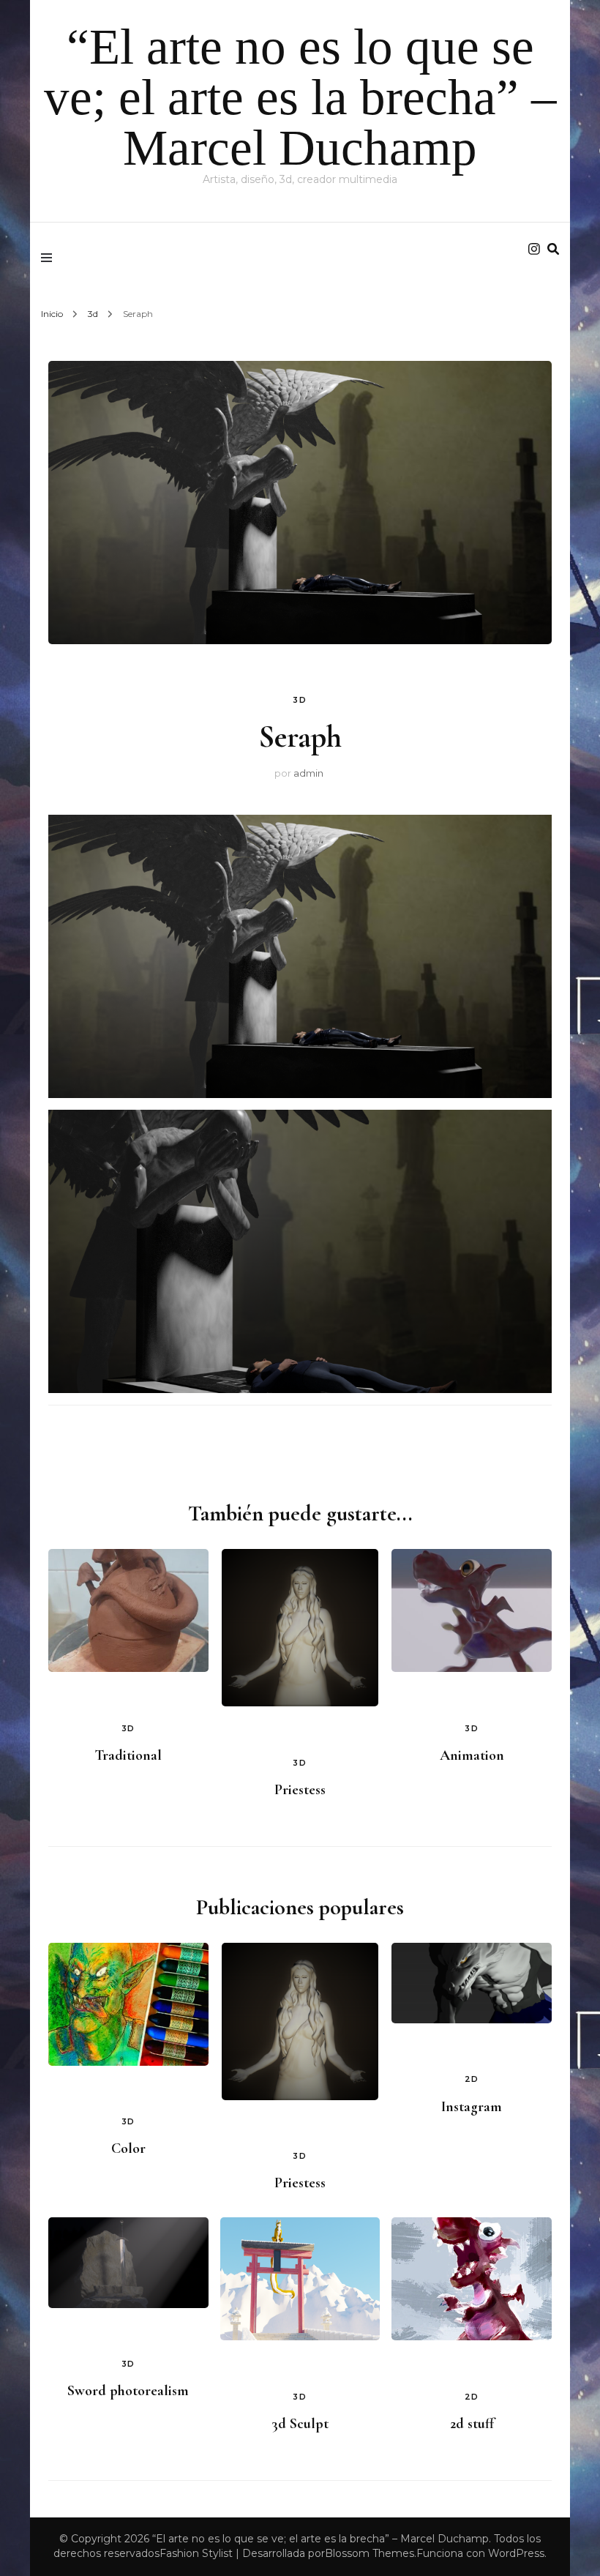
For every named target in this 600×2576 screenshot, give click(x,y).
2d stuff (472, 2424)
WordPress (516, 2553)
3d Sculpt (300, 2424)
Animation (472, 1755)
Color (128, 2148)
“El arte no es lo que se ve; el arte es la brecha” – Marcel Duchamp (300, 97)
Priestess (300, 1790)
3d (300, 700)
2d (472, 2079)
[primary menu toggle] (50, 258)
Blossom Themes (370, 2553)
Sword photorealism (128, 2391)
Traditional (128, 1755)
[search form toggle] (553, 249)
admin (308, 773)
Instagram (472, 2107)
